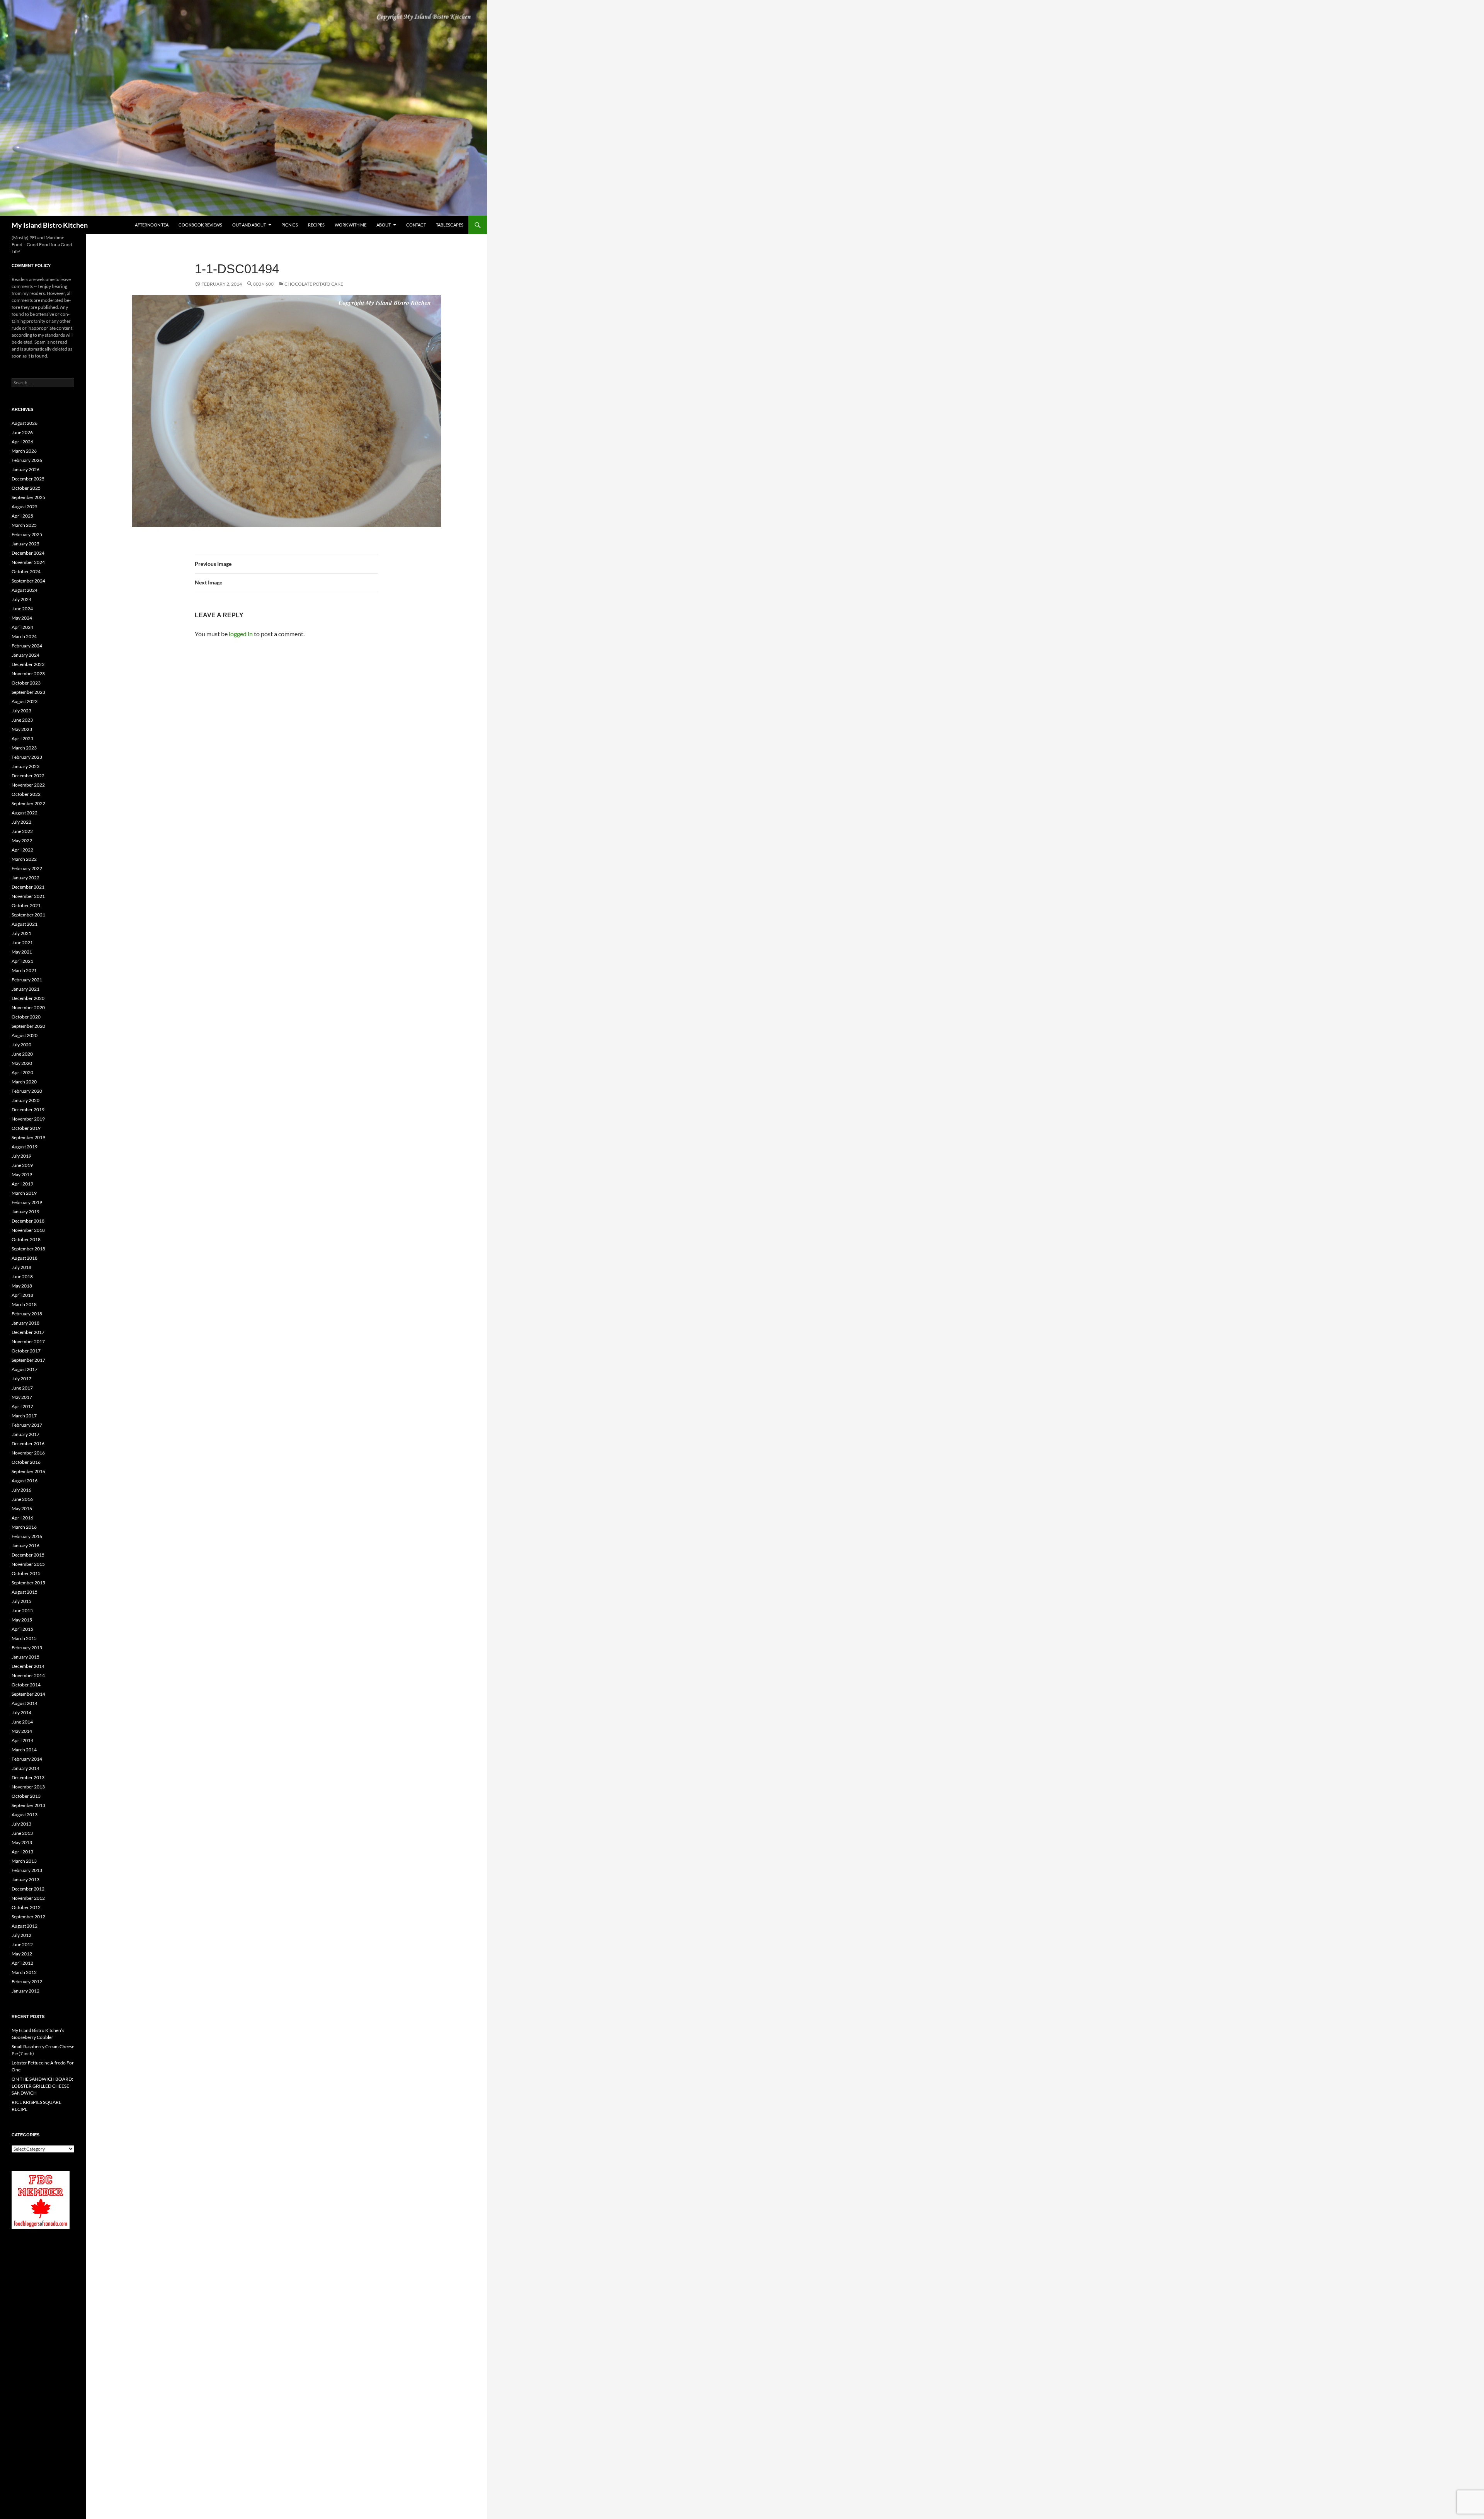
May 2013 (22, 1842)
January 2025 (26, 544)
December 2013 (28, 1777)
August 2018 (25, 1258)
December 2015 (28, 1555)
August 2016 (25, 1481)
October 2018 (26, 1239)
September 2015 (28, 1583)
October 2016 (26, 1462)
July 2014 (21, 1713)
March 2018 (24, 1304)
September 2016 (28, 1471)
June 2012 (22, 1944)
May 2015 (22, 1620)
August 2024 (25, 590)
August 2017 (25, 1369)
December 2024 (28, 553)
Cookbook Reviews (200, 225)
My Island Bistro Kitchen (50, 225)
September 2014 (28, 1694)
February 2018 (27, 1314)
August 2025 (25, 507)
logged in (241, 634)
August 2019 (25, 1147)
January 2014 (26, 1768)
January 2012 (26, 1991)
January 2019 (26, 1212)
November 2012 (28, 1898)
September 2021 (28, 915)
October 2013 (26, 1796)
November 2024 (28, 562)
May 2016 (22, 1508)
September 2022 (28, 803)
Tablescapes (450, 225)
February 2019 (27, 1202)
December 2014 (28, 1666)
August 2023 (25, 701)
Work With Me (351, 225)
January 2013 (26, 1879)
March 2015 (24, 1638)
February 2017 (27, 1425)
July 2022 (21, 822)
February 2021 (27, 980)
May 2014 (22, 1731)
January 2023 (26, 766)
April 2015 (22, 1629)
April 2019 (22, 1184)
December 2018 (28, 1221)
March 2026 (24, 451)
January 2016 (26, 1546)
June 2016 (22, 1499)
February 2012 (27, 1982)
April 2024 (22, 627)
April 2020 (22, 1072)
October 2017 (26, 1351)
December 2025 (28, 479)
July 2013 (21, 1824)
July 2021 (21, 933)
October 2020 (26, 1017)
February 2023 (27, 757)
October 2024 (26, 571)
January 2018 (26, 1323)
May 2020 (22, 1063)
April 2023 (22, 738)
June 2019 (22, 1165)
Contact (416, 225)
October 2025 (26, 488)
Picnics (290, 225)
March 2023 (24, 748)
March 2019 (24, 1193)
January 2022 (26, 878)
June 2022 (22, 831)
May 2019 (22, 1174)
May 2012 (22, 1954)
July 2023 (21, 711)
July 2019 (21, 1156)
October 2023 (26, 683)
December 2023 (28, 664)
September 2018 (28, 1249)
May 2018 (22, 1286)
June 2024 (22, 609)
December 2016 (28, 1443)
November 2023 (28, 674)
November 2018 (28, 1230)
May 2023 (22, 729)
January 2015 (26, 1657)
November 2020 (28, 1007)
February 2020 (27, 1091)
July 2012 (21, 1935)
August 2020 (25, 1035)
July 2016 (21, 1490)
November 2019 (28, 1119)
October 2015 (26, 1573)
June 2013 (22, 1833)
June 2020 (22, 1054)
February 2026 (27, 460)
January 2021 (26, 989)
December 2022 (28, 776)
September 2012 (28, 1917)
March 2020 (24, 1082)
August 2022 (25, 813)
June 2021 (22, 943)
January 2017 (26, 1434)
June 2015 (22, 1610)
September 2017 (28, 1360)
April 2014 (22, 1740)
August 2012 (25, 1926)
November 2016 (28, 1453)
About (384, 225)
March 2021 (24, 970)
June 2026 (22, 432)
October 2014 (26, 1685)
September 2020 (28, 1026)
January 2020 (26, 1100)
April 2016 (22, 1518)
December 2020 (28, 998)
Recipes (316, 225)
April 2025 (22, 516)
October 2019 (26, 1128)
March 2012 (24, 1972)
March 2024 (24, 636)
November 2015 (28, 1564)
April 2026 (22, 442)
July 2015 (21, 1601)
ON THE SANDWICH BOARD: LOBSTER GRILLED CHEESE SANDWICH (42, 2086)
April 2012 (22, 1963)
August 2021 (25, 924)
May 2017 (22, 1397)
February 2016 (27, 1536)
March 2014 (24, 1750)
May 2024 (22, 618)
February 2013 (27, 1870)
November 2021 (28, 896)
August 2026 (25, 423)
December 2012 (28, 1889)
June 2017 (22, 1388)
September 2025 (28, 497)
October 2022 (26, 794)
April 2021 (22, 961)
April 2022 (22, 850)
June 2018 (22, 1277)
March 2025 (24, 525)
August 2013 (25, 1815)
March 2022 (24, 859)
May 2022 (22, 841)
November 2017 (28, 1341)
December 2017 (28, 1332)
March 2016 (24, 1527)
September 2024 (28, 581)
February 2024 (27, 646)
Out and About (249, 225)
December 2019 (28, 1110)
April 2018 (22, 1295)
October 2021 (26, 905)
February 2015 (27, 1648)
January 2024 (26, 655)
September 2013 (28, 1805)
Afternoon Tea (152, 225)
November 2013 (28, 1787)
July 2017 (21, 1379)
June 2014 (22, 1722)
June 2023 (22, 720)
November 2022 (28, 785)
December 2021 (28, 887)
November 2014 (28, 1675)
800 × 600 (263, 284)
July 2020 (21, 1045)
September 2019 (28, 1137)
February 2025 (27, 534)
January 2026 (26, 469)
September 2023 (28, 692)
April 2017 (22, 1406)
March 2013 (24, 1861)
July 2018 (21, 1267)
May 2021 (22, 952)
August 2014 (25, 1703)
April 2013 (22, 1852)
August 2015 (25, 1592)
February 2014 (27, 1759)
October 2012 (26, 1907)
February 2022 (27, 868)
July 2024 (21, 599)
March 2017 (24, 1416)
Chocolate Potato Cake (314, 284)
